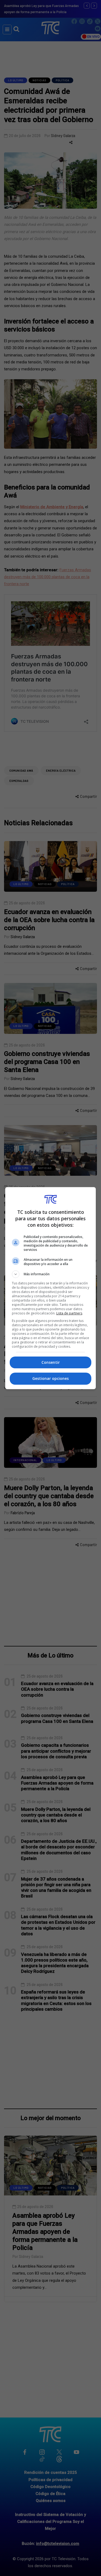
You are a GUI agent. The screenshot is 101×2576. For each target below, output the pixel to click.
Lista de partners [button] (69, 1313)
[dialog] (51, 1288)
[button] (51, 1274)
